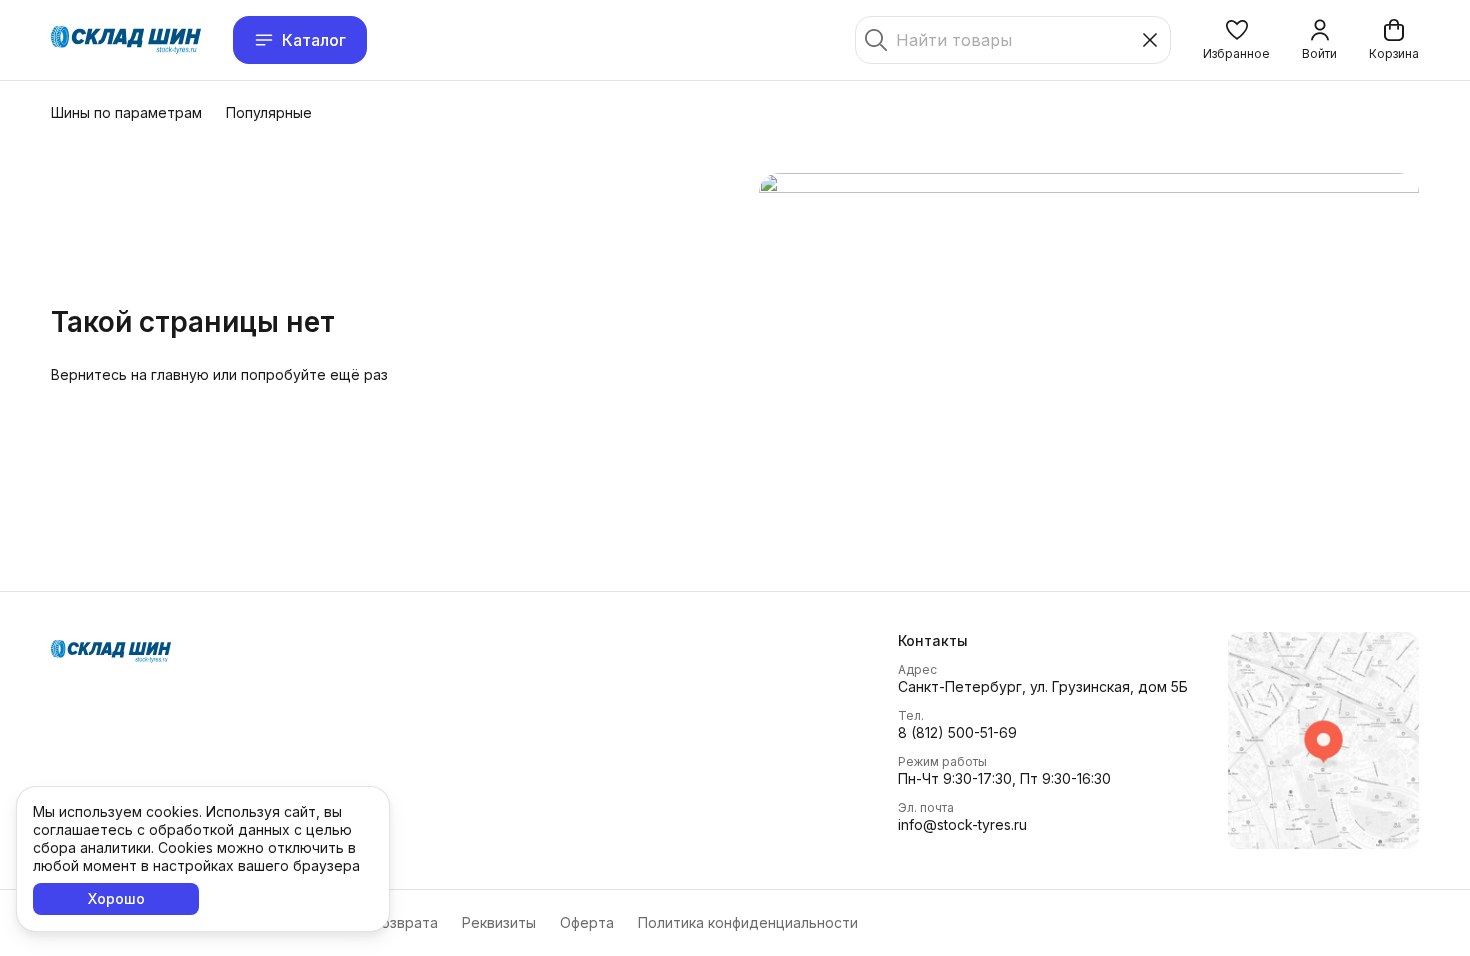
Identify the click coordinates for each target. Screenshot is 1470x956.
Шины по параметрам (126, 112)
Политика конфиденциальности (748, 922)
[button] (1236, 40)
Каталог (314, 40)
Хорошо (116, 898)
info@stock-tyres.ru (962, 824)
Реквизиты (499, 922)
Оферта (587, 922)
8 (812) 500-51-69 (957, 732)
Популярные (269, 112)
